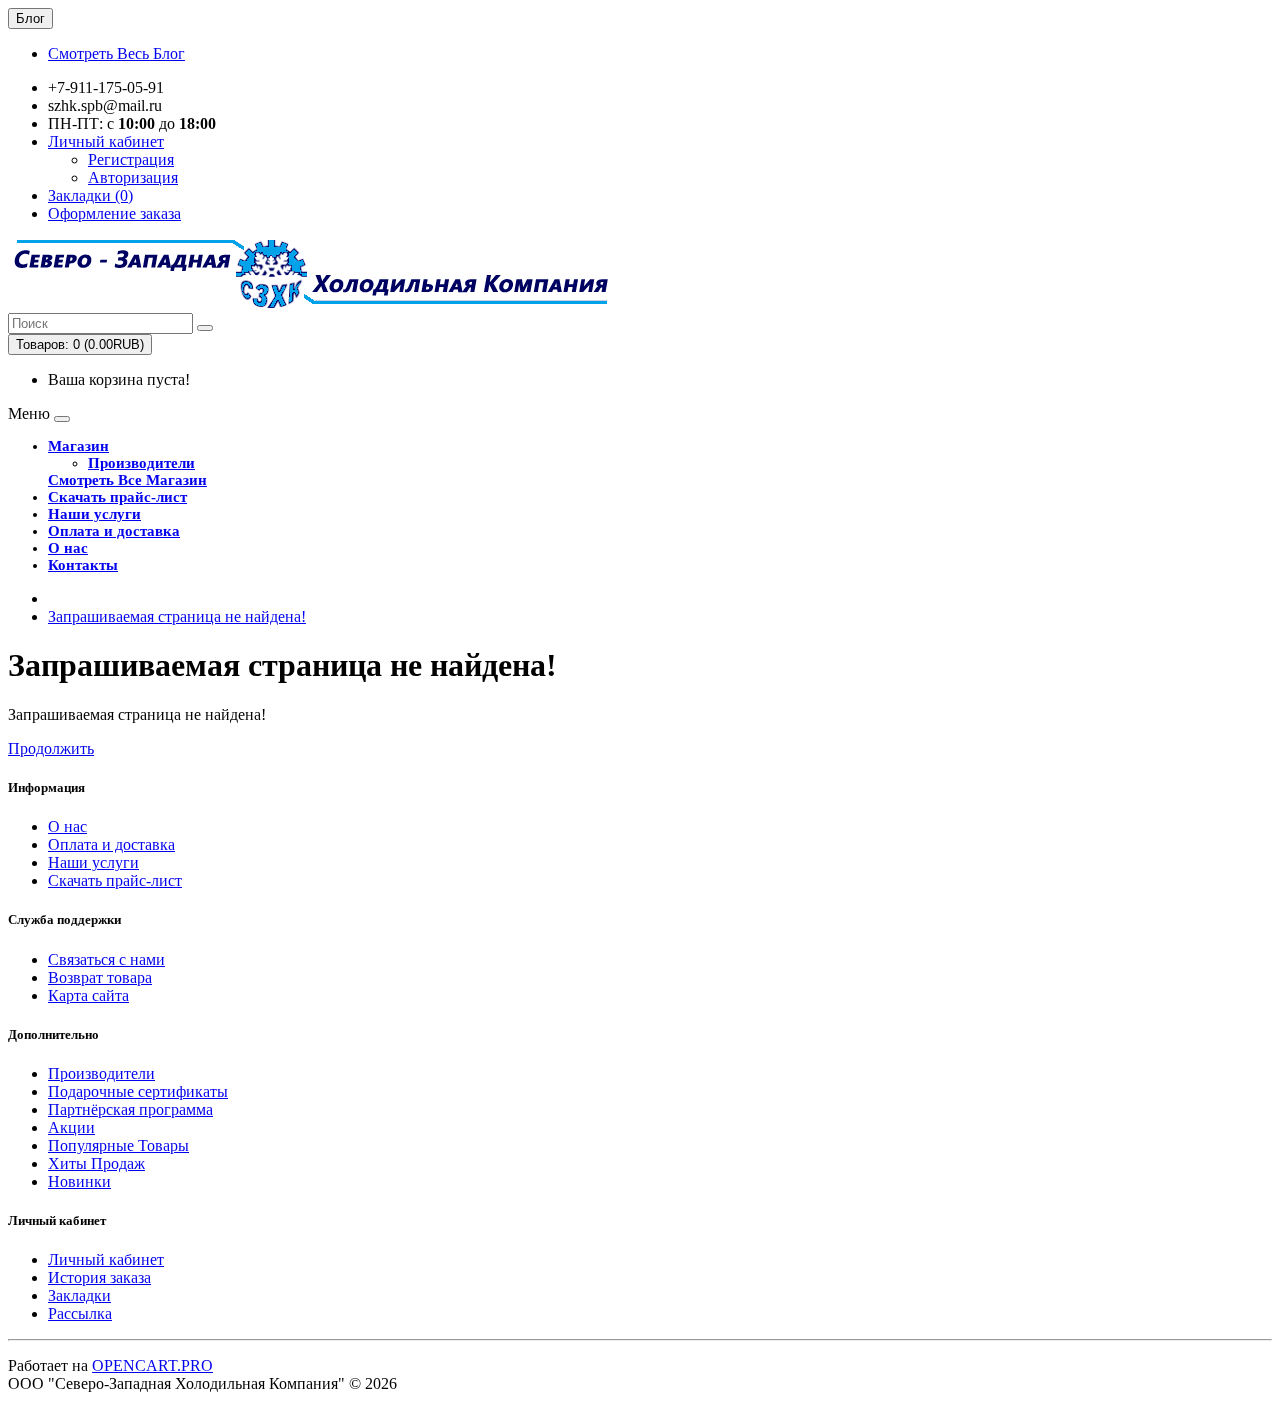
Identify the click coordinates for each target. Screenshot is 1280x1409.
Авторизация (133, 177)
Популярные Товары (118, 1145)
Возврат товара (100, 977)
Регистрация (131, 159)
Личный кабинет (106, 1259)
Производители (141, 463)
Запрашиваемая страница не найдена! (177, 616)
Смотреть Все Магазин (127, 480)
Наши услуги (94, 514)
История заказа (99, 1277)
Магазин (78, 446)
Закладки (79, 1295)
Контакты (83, 565)
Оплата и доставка (114, 531)
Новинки (79, 1181)
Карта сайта (88, 995)
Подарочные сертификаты (138, 1091)
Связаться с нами (106, 959)
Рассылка (80, 1313)
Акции (71, 1127)
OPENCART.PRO (152, 1365)
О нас (68, 548)
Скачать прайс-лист (117, 497)
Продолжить (51, 748)
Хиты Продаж (96, 1163)
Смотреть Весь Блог (116, 53)
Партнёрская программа (130, 1109)
